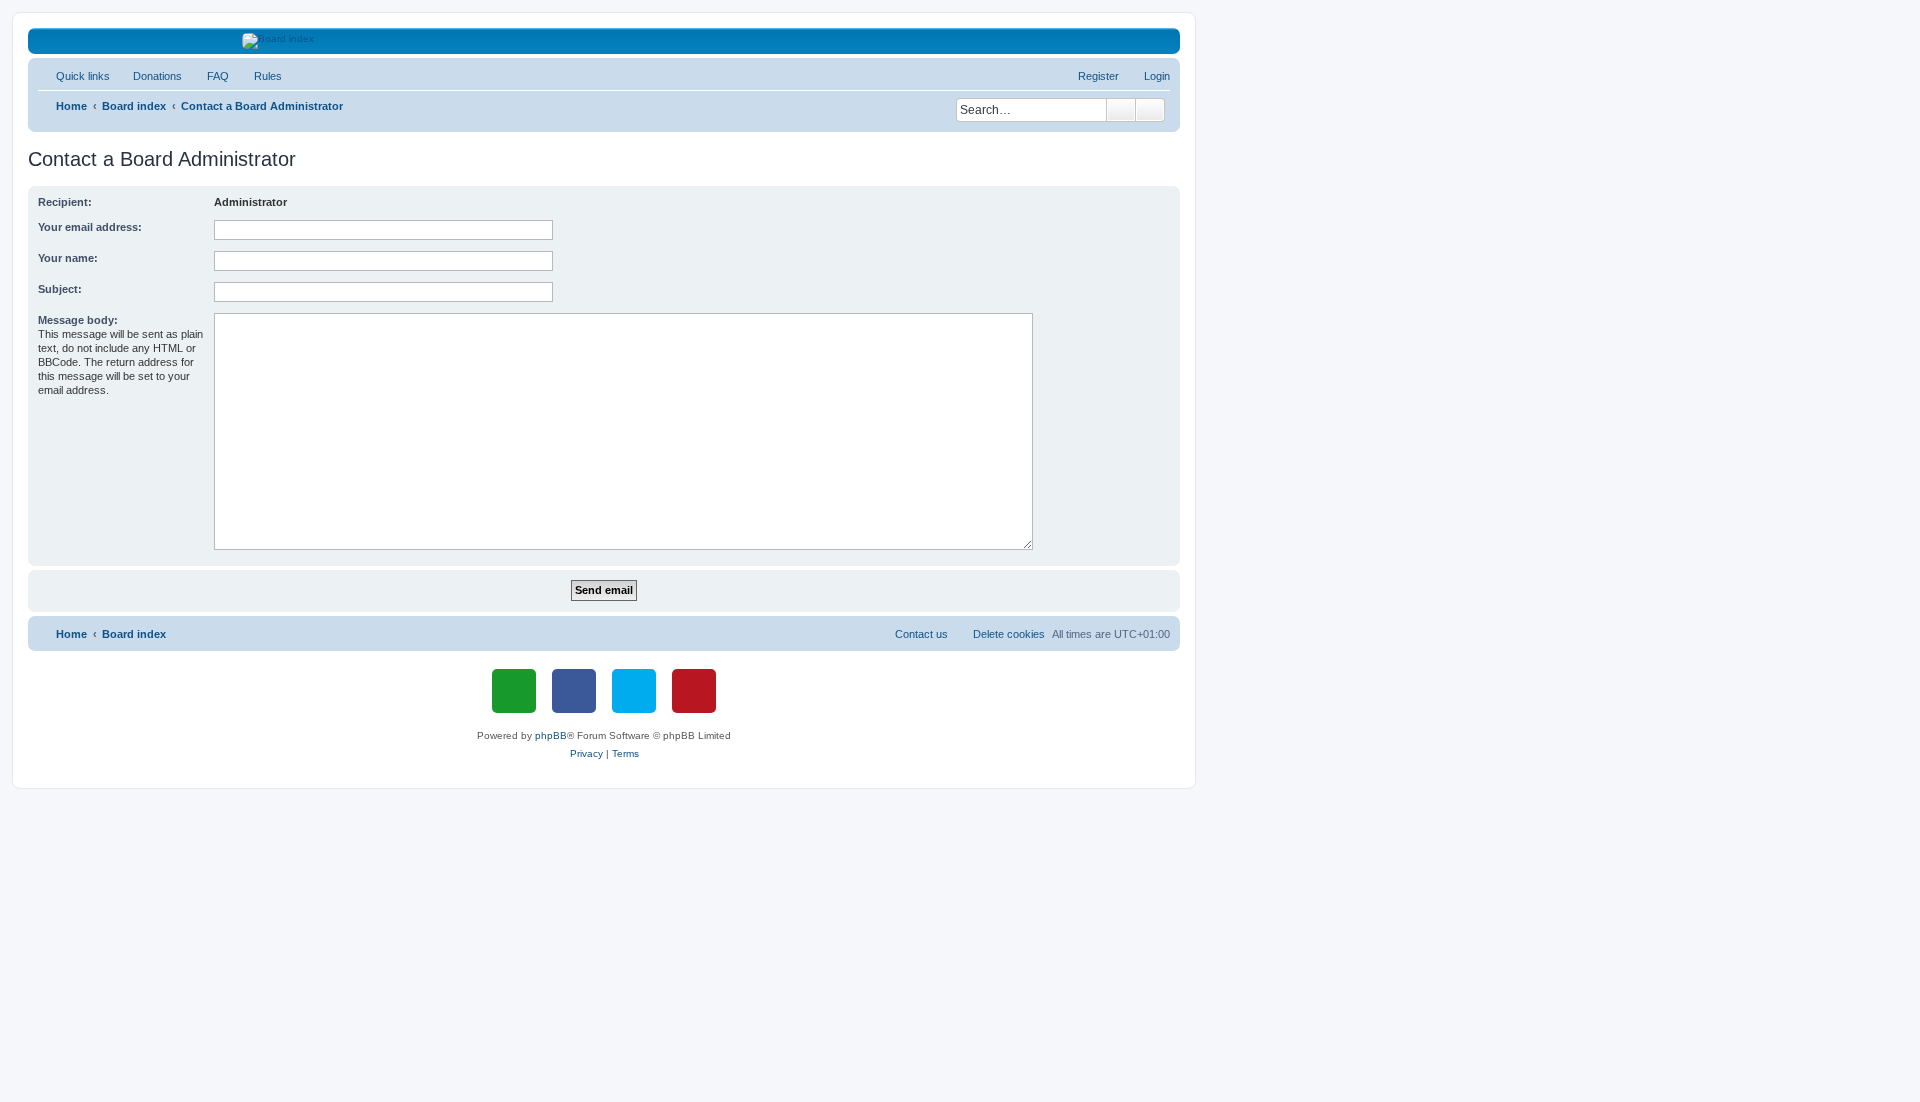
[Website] (514, 691)
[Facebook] (574, 691)
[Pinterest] (694, 691)
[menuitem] (148, 76)
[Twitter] (634, 691)
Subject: (60, 289)
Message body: (78, 320)
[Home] (604, 41)
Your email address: (90, 227)
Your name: (68, 258)
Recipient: (65, 202)
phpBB (551, 735)
